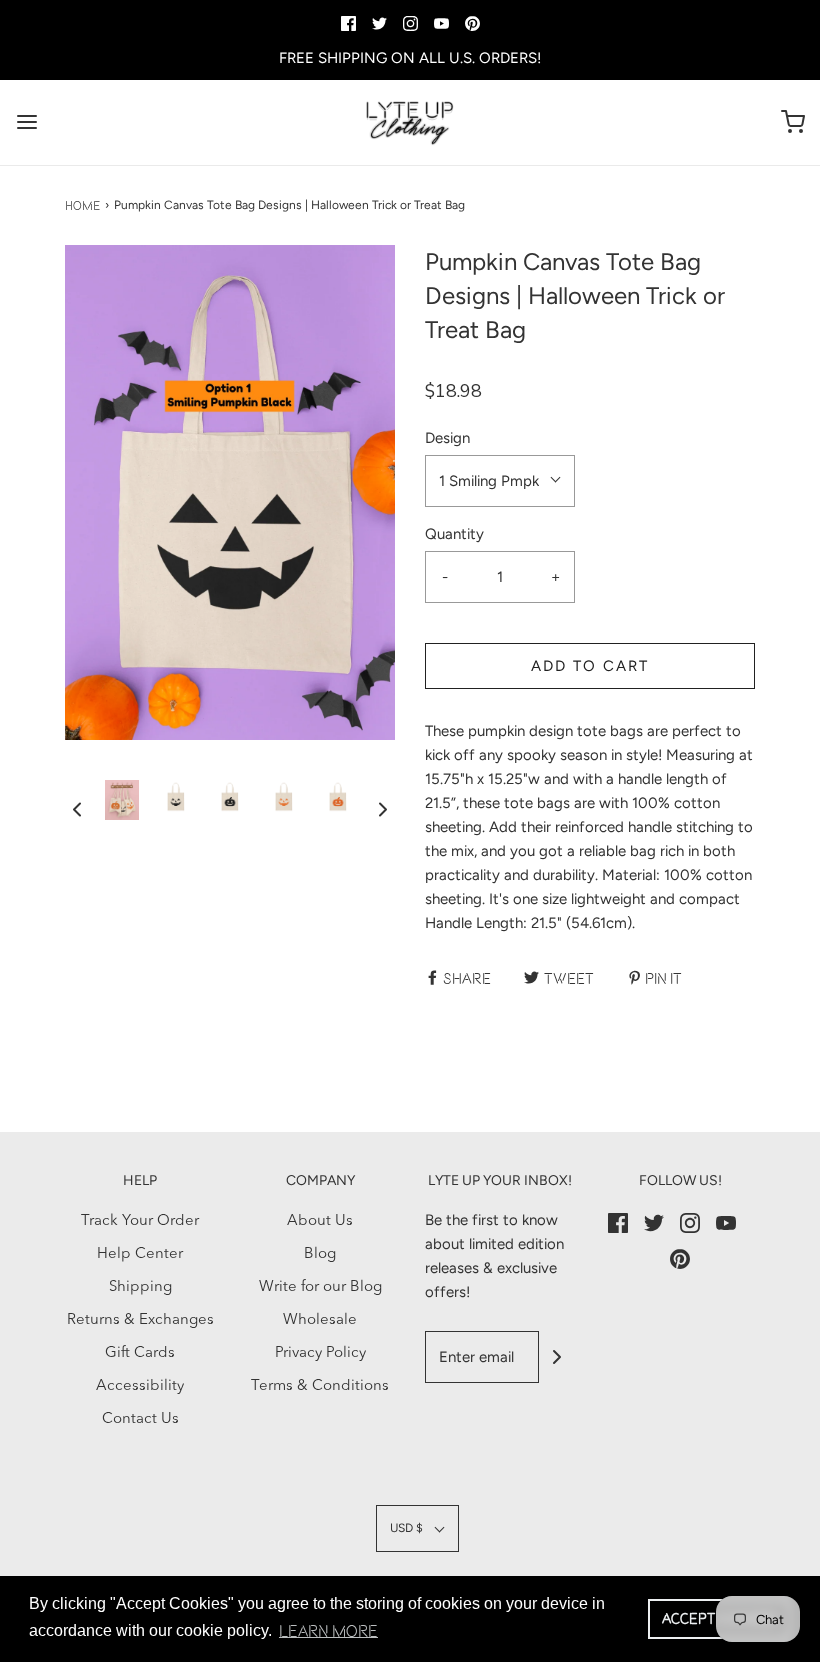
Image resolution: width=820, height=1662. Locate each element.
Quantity (454, 534)
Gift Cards (140, 1353)
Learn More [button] (328, 1631)
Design (447, 438)
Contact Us (140, 1419)
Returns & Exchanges (140, 1320)
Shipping (140, 1287)
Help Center (140, 1254)
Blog (320, 1254)
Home (82, 205)
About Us (320, 1221)
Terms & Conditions (320, 1386)
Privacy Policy (320, 1353)
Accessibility (140, 1386)
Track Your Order (140, 1221)
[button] (77, 810)
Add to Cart (590, 666)
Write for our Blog (320, 1287)
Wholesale (320, 1320)
